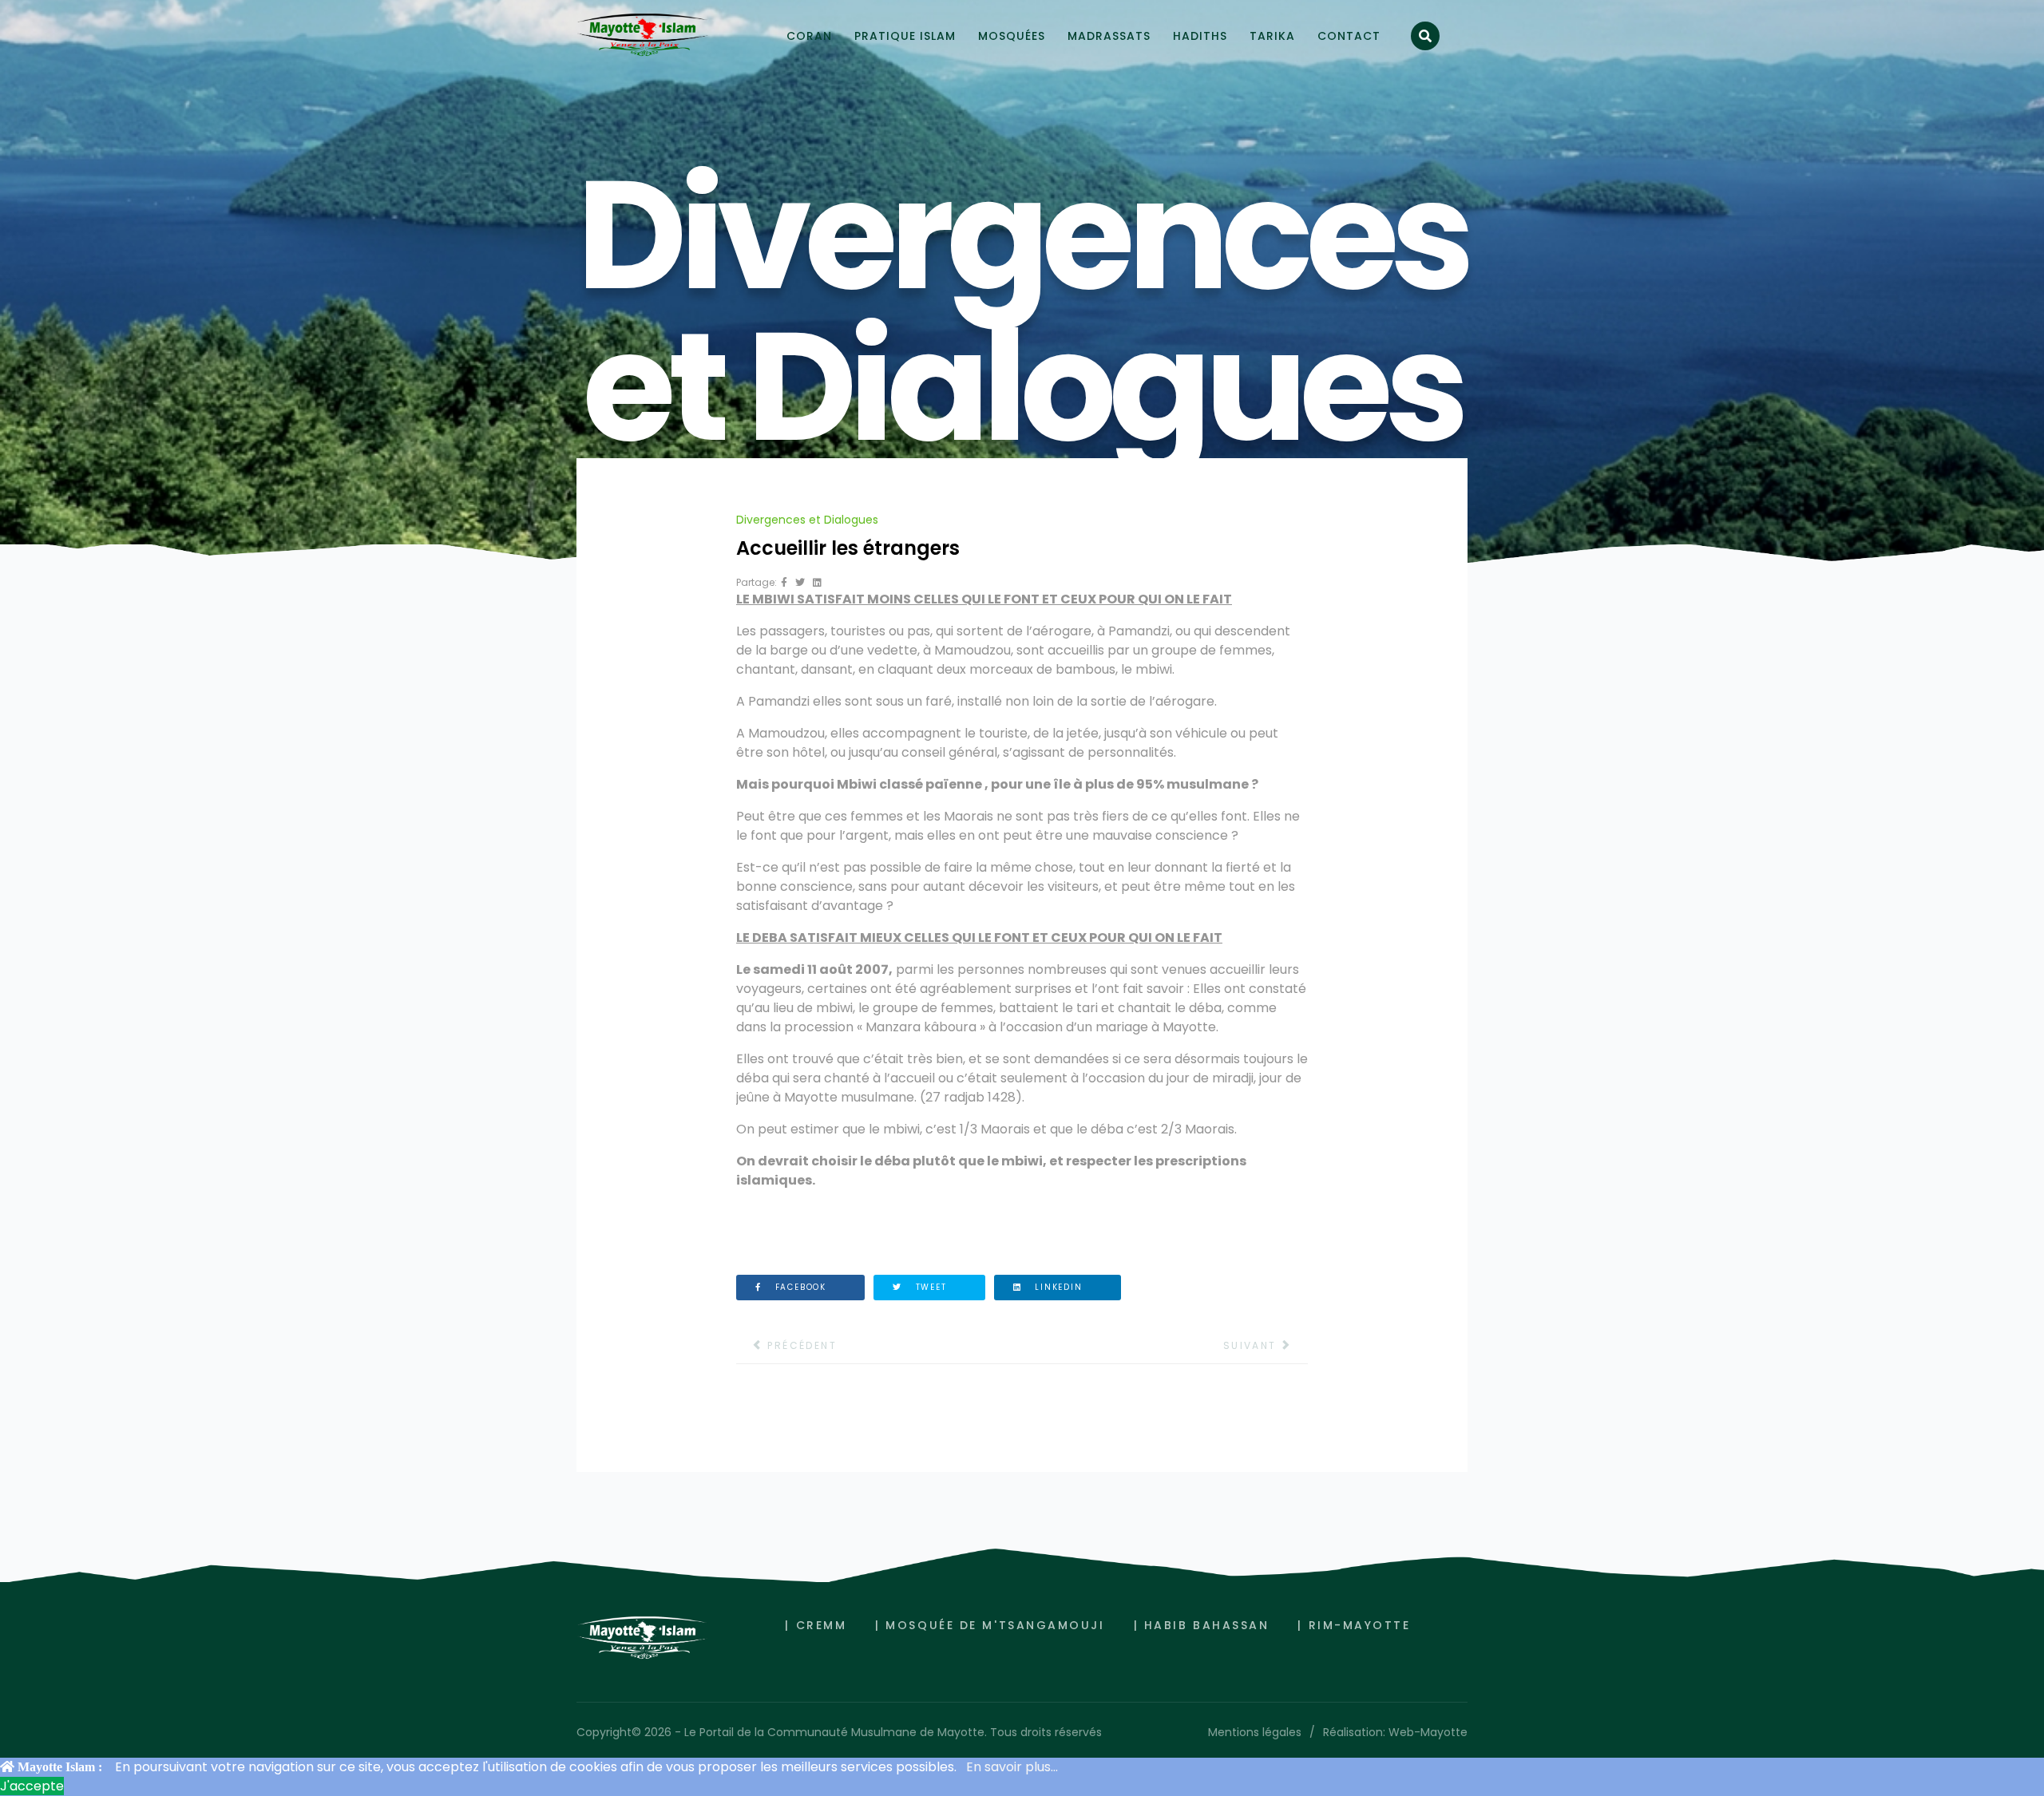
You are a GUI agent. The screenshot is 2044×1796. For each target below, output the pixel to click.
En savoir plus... (1012, 1767)
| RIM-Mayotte (1354, 1625)
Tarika (1272, 36)
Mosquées (1012, 36)
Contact (1349, 36)
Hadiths (1200, 36)
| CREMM (816, 1625)
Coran (809, 36)
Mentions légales (1255, 1732)
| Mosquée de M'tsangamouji (990, 1625)
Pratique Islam (905, 36)
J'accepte (32, 1786)
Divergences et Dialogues (807, 520)
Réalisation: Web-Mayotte (1395, 1732)
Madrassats (1109, 36)
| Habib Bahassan (1202, 1625)
